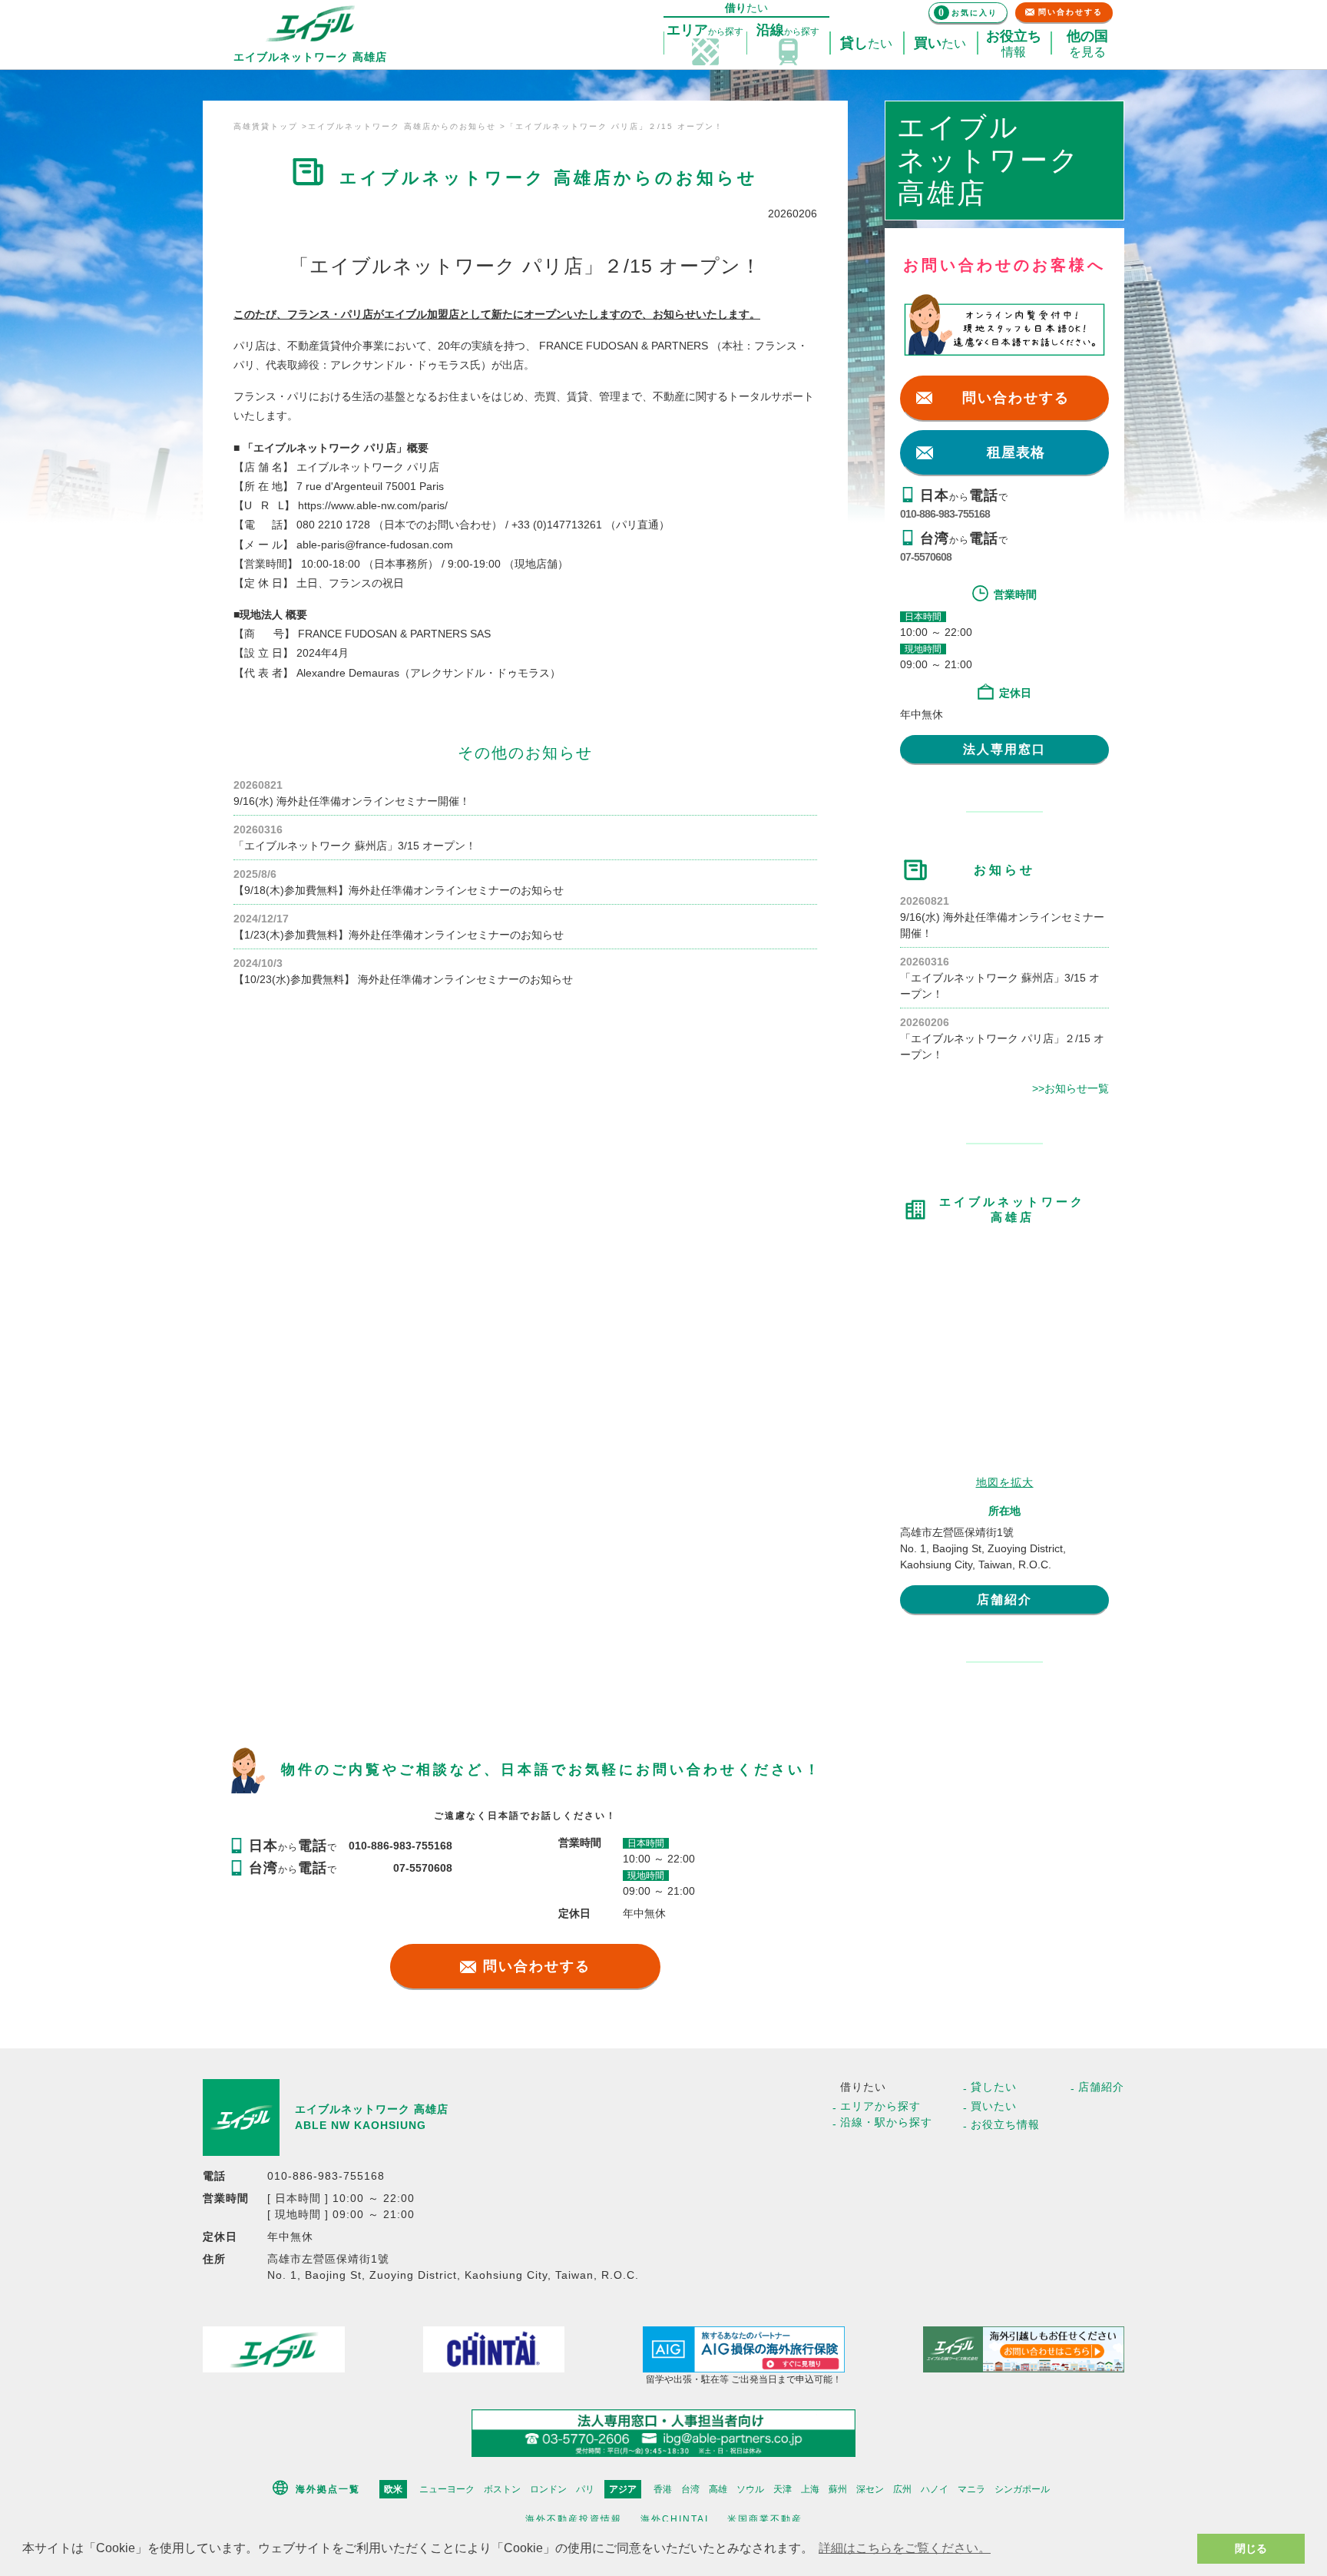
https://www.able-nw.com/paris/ (373, 505)
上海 (810, 2489)
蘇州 (838, 2489)
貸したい (994, 2087)
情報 (1014, 44)
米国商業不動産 (765, 2519)
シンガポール (1022, 2489)
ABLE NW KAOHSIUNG (361, 2125)
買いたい (994, 2106)
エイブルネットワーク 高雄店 (372, 2109)
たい (866, 43)
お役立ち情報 (1005, 2124)
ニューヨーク (447, 2489)
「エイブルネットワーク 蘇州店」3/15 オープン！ (355, 846)
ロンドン (548, 2489)
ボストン (502, 2489)
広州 (902, 2489)
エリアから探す (880, 2106)
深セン (870, 2489)
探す (705, 30)
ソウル (750, 2489)
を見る (1087, 44)
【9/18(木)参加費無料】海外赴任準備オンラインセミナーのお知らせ (399, 890)
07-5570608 (926, 557)
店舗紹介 (1004, 1599)
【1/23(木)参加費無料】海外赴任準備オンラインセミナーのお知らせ (399, 935)
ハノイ (935, 2489)
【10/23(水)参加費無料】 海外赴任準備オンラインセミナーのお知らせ (403, 979)
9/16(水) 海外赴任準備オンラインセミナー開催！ (352, 801)
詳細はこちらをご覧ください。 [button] (905, 2548)
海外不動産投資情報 (574, 2519)
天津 (783, 2489)
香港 (663, 2489)
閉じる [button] (1251, 2548)
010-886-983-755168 (945, 514)
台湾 (690, 2489)
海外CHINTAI (675, 2519)
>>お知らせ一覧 (1071, 1088)
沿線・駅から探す (886, 2122)
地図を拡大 (1005, 1482)
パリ (585, 2489)
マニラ (971, 2489)
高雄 (718, 2489)
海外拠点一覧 (328, 2489)
